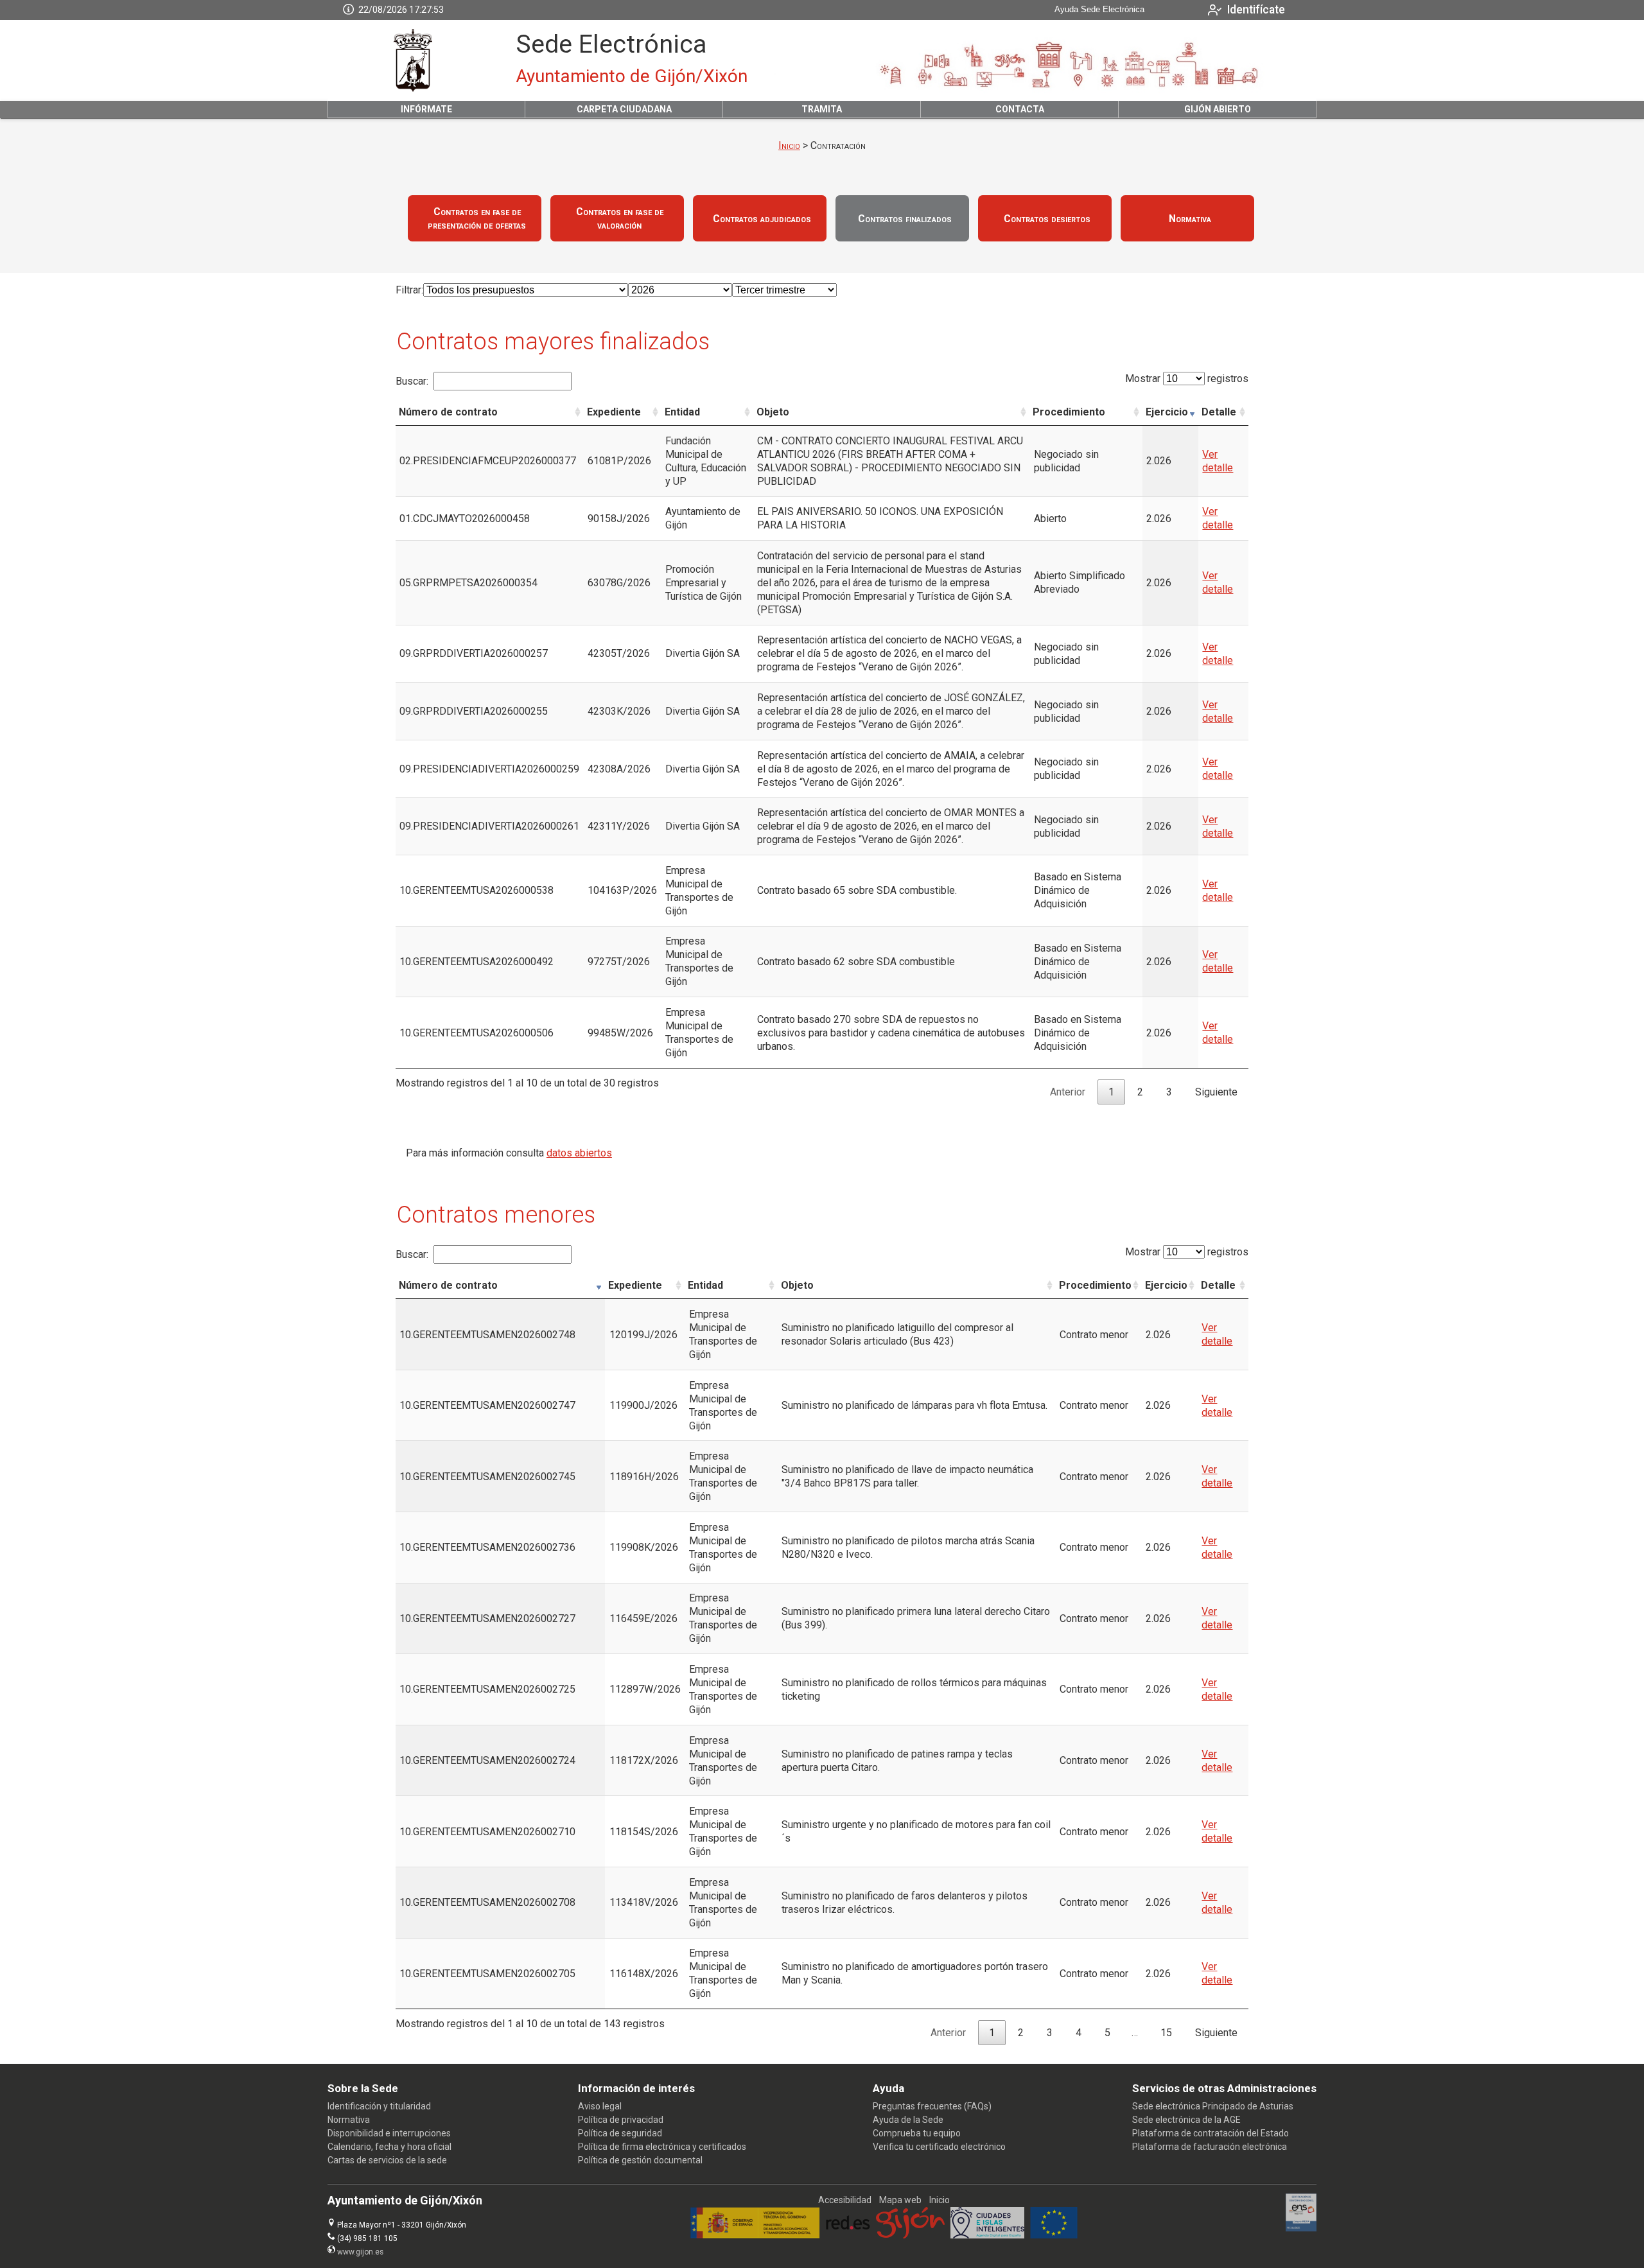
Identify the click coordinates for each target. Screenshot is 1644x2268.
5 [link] (1107, 2033)
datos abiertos (579, 1153)
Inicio (789, 145)
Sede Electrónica (611, 44)
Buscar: (412, 381)
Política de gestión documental (640, 2160)
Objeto (773, 412)
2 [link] (1140, 1092)
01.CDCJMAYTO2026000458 (465, 519)
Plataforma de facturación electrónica (1210, 2147)
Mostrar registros (1187, 379)
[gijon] (910, 2235)
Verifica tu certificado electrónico (939, 2147)
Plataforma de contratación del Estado (1211, 2133)
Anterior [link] (1068, 1092)
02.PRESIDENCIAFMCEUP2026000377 (488, 461)
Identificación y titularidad (379, 2106)
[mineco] (755, 2235)
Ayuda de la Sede (908, 2120)
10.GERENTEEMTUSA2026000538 (477, 890)
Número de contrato (448, 412)
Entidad (682, 412)
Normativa (349, 2120)
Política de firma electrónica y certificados (662, 2147)
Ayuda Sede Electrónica (1099, 10)
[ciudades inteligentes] (987, 2235)
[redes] (848, 2235)
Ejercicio (1167, 412)
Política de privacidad (621, 2120)
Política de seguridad (620, 2133)
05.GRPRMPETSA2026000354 (468, 583)
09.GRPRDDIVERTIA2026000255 (474, 711)
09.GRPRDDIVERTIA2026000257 (474, 653)
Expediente (614, 412)
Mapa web (900, 2200)
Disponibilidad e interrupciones (389, 2133)
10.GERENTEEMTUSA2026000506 (477, 1033)
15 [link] (1166, 2033)
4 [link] (1079, 2033)
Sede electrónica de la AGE (1186, 2120)
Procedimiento (1069, 412)
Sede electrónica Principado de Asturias (1213, 2106)
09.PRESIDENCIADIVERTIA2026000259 (489, 769)
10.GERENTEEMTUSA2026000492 (477, 962)
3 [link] (1169, 1092)
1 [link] (1111, 1092)
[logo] (413, 60)
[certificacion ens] (1301, 2228)
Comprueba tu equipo (917, 2133)
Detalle (1219, 412)
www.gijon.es (360, 2252)
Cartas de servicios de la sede (387, 2160)
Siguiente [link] (1216, 1092)
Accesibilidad (845, 2200)
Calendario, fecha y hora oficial (389, 2147)
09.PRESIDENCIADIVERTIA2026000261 (489, 826)
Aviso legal (600, 2106)
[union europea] (1054, 2235)
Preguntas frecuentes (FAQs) (932, 2106)
